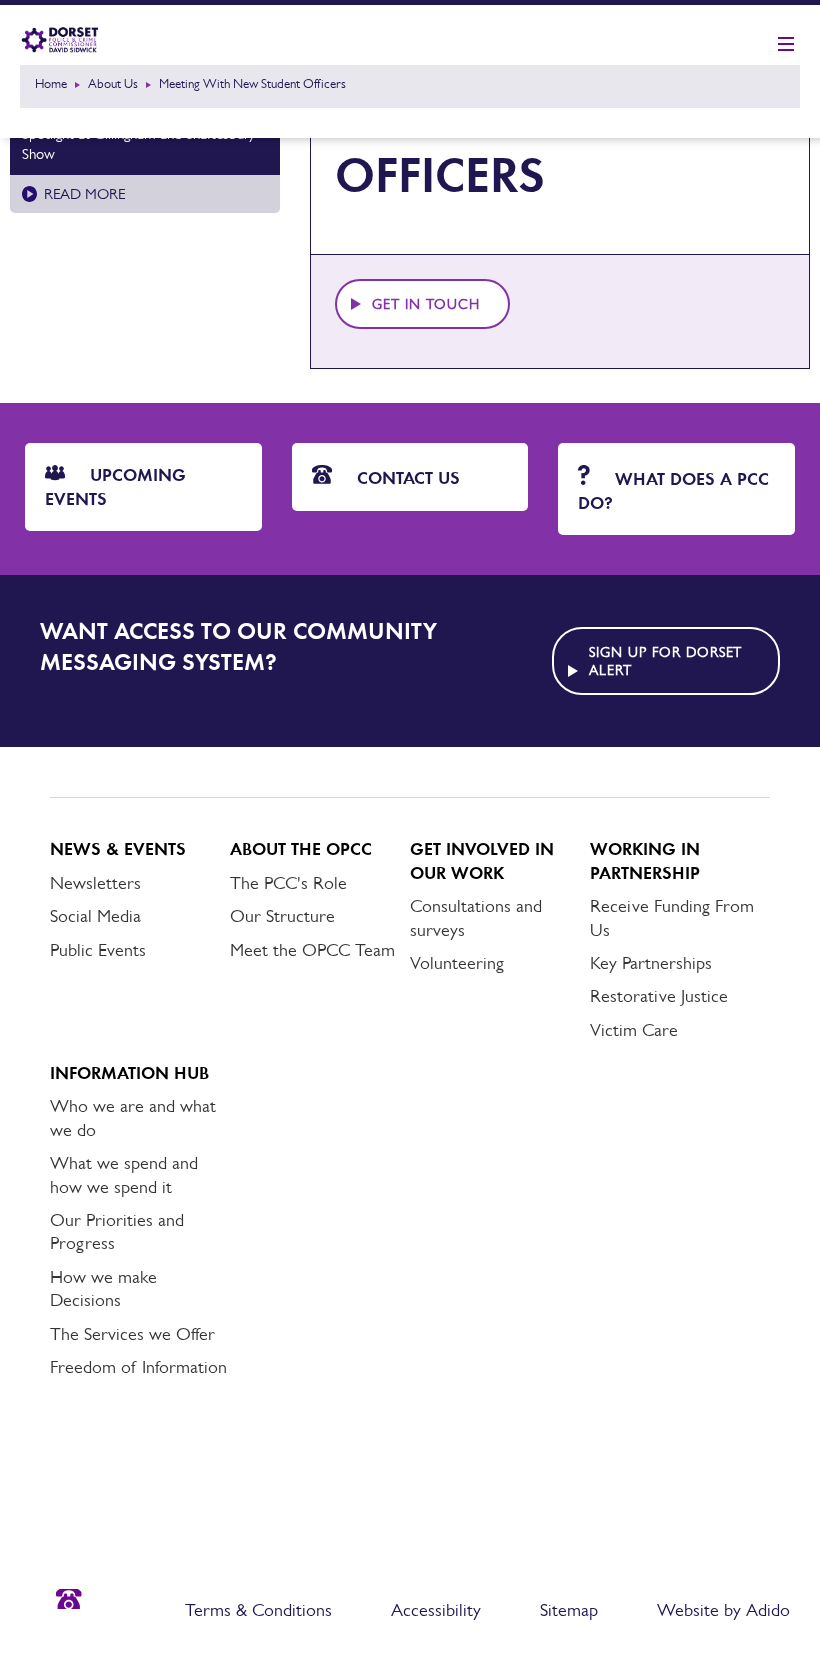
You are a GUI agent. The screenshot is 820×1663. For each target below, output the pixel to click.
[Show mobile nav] (786, 45)
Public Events (98, 950)
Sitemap (569, 1610)
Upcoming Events (115, 486)
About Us (113, 83)
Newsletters (95, 883)
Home (51, 83)
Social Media (95, 916)
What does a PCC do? (673, 490)
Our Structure (282, 916)
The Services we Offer (132, 1334)
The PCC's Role (288, 883)
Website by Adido (723, 1610)
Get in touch (426, 304)
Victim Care (634, 1030)
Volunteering (457, 963)
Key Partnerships (651, 963)
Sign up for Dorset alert (666, 661)
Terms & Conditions (258, 1610)
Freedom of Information (138, 1367)
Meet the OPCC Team (312, 950)
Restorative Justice (659, 996)
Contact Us (406, 478)
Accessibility (436, 1610)
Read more (84, 193)
